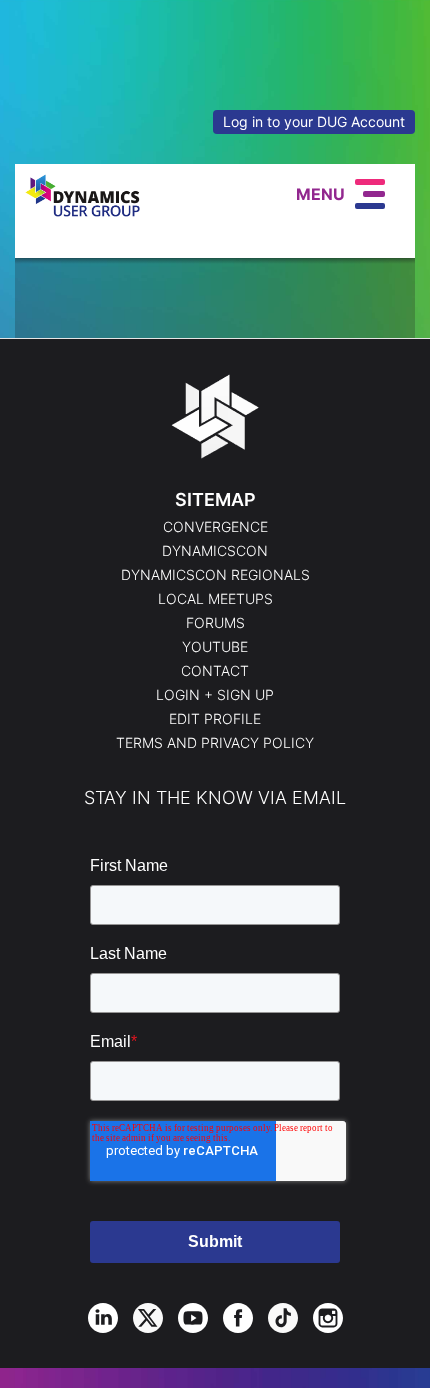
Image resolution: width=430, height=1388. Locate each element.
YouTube (215, 647)
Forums (215, 623)
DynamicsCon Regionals (215, 575)
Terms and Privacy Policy (215, 743)
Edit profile (215, 719)
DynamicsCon (215, 551)
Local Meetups (215, 599)
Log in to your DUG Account (314, 121)
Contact (215, 671)
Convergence (215, 527)
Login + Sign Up (215, 695)
